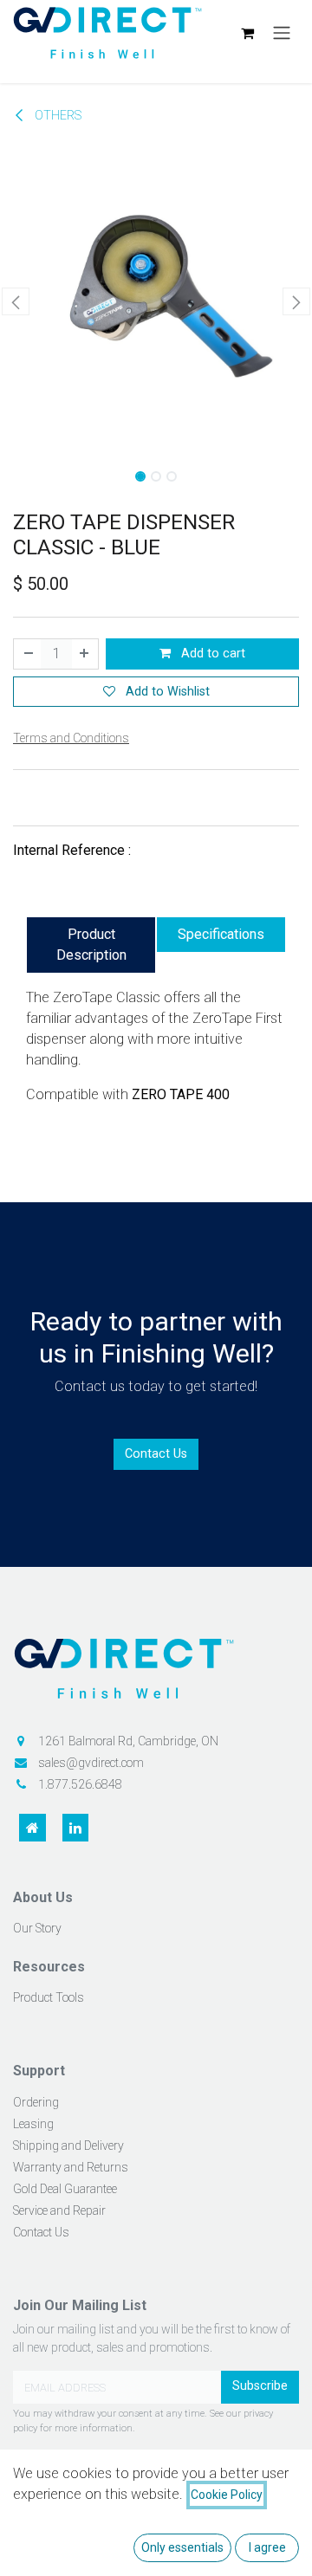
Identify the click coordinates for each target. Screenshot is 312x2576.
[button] (16, 301)
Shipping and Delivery (68, 2146)
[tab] (91, 945)
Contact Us (156, 1454)
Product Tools (49, 1997)
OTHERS (57, 116)
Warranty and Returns (71, 2167)
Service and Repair (59, 2210)
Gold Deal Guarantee (65, 2189)
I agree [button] (267, 2547)
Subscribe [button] (260, 2386)
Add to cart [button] (211, 654)
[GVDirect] (156, 1675)
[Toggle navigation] (282, 33)
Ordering (36, 2102)
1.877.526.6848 (80, 1784)
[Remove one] (28, 654)
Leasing (33, 2124)
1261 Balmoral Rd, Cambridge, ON (128, 1741)
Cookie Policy (227, 2495)
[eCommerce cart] (247, 33)
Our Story (37, 1928)
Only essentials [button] (182, 2547)
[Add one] (85, 654)
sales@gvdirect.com (91, 1763)
